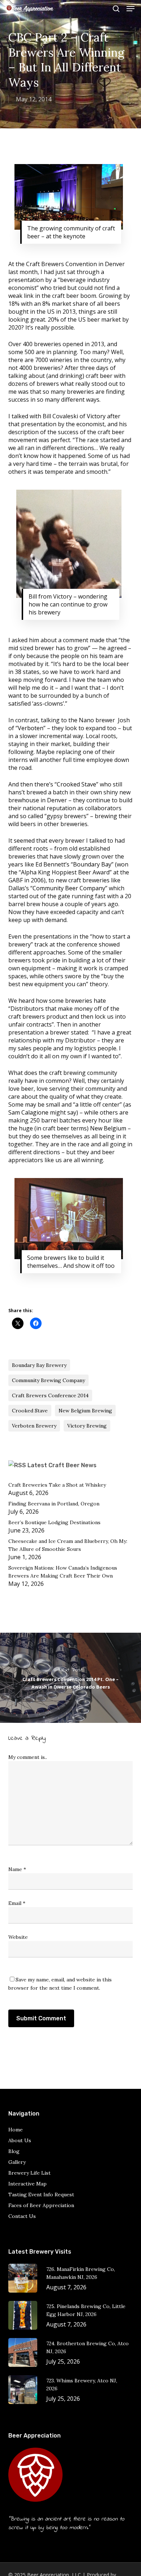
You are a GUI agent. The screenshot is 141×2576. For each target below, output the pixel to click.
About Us (20, 2140)
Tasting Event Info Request (41, 2195)
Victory (95, 416)
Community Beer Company (69, 888)
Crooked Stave (76, 784)
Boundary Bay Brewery (39, 1365)
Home (16, 2130)
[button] (131, 9)
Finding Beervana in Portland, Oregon (54, 1504)
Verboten (31, 728)
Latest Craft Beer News (62, 1465)
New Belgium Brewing (85, 1411)
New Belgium (108, 1128)
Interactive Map (27, 2184)
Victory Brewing (87, 1426)
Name (17, 1869)
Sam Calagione (28, 1112)
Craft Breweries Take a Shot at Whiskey (57, 1485)
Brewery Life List (29, 2173)
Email (17, 1903)
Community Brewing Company (48, 1380)
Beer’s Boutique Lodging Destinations (54, 1522)
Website (18, 1937)
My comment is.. (28, 1757)
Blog (14, 2151)
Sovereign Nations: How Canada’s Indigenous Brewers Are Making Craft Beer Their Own (63, 1572)
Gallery (17, 2162)
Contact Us (22, 2216)
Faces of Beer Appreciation (41, 2205)
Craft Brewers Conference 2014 (50, 1395)
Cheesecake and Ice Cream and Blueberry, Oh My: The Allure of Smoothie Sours (68, 1545)
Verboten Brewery (34, 1426)
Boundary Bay (92, 864)
